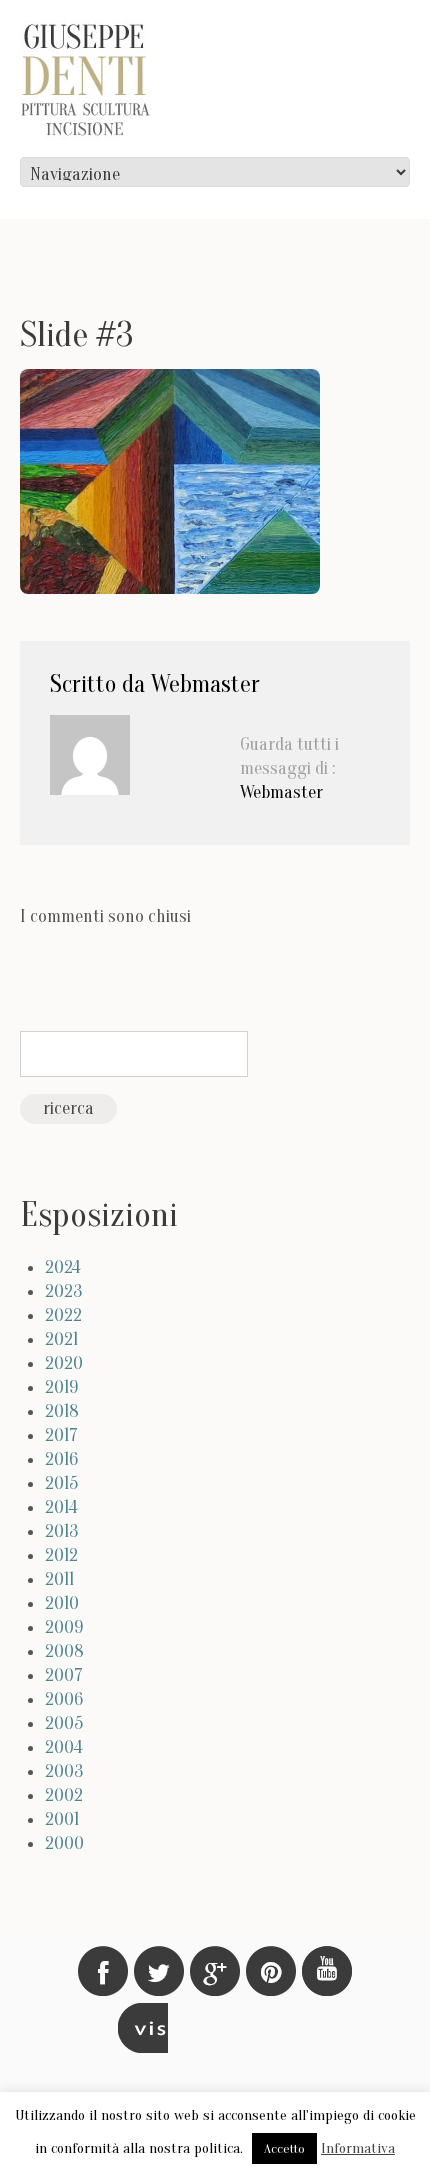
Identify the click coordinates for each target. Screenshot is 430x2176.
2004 (64, 1747)
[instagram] (327, 1971)
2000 (64, 1843)
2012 (61, 1555)
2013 (61, 1531)
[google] (215, 1971)
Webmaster (205, 684)
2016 (61, 1459)
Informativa (358, 2148)
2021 (61, 1339)
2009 (64, 1627)
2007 (64, 1675)
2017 (61, 1435)
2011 (59, 1579)
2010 (62, 1603)
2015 (61, 1483)
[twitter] (159, 1971)
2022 (63, 1315)
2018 (62, 1411)
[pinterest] (271, 1971)
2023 (63, 1291)
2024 (63, 1267)
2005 (64, 1723)
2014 (61, 1507)
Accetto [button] (284, 2148)
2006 (64, 1699)
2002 (64, 1795)
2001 (62, 1819)
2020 (64, 1363)
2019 (61, 1387)
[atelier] (143, 2028)
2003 (64, 1771)
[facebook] (103, 1971)
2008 (64, 1651)
